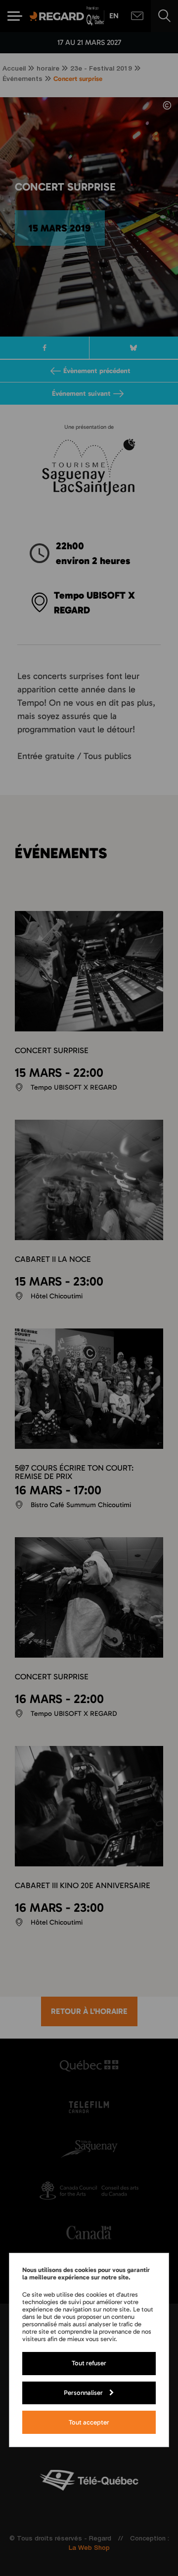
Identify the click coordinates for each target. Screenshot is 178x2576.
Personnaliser (83, 2392)
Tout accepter (89, 2422)
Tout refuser (89, 2363)
